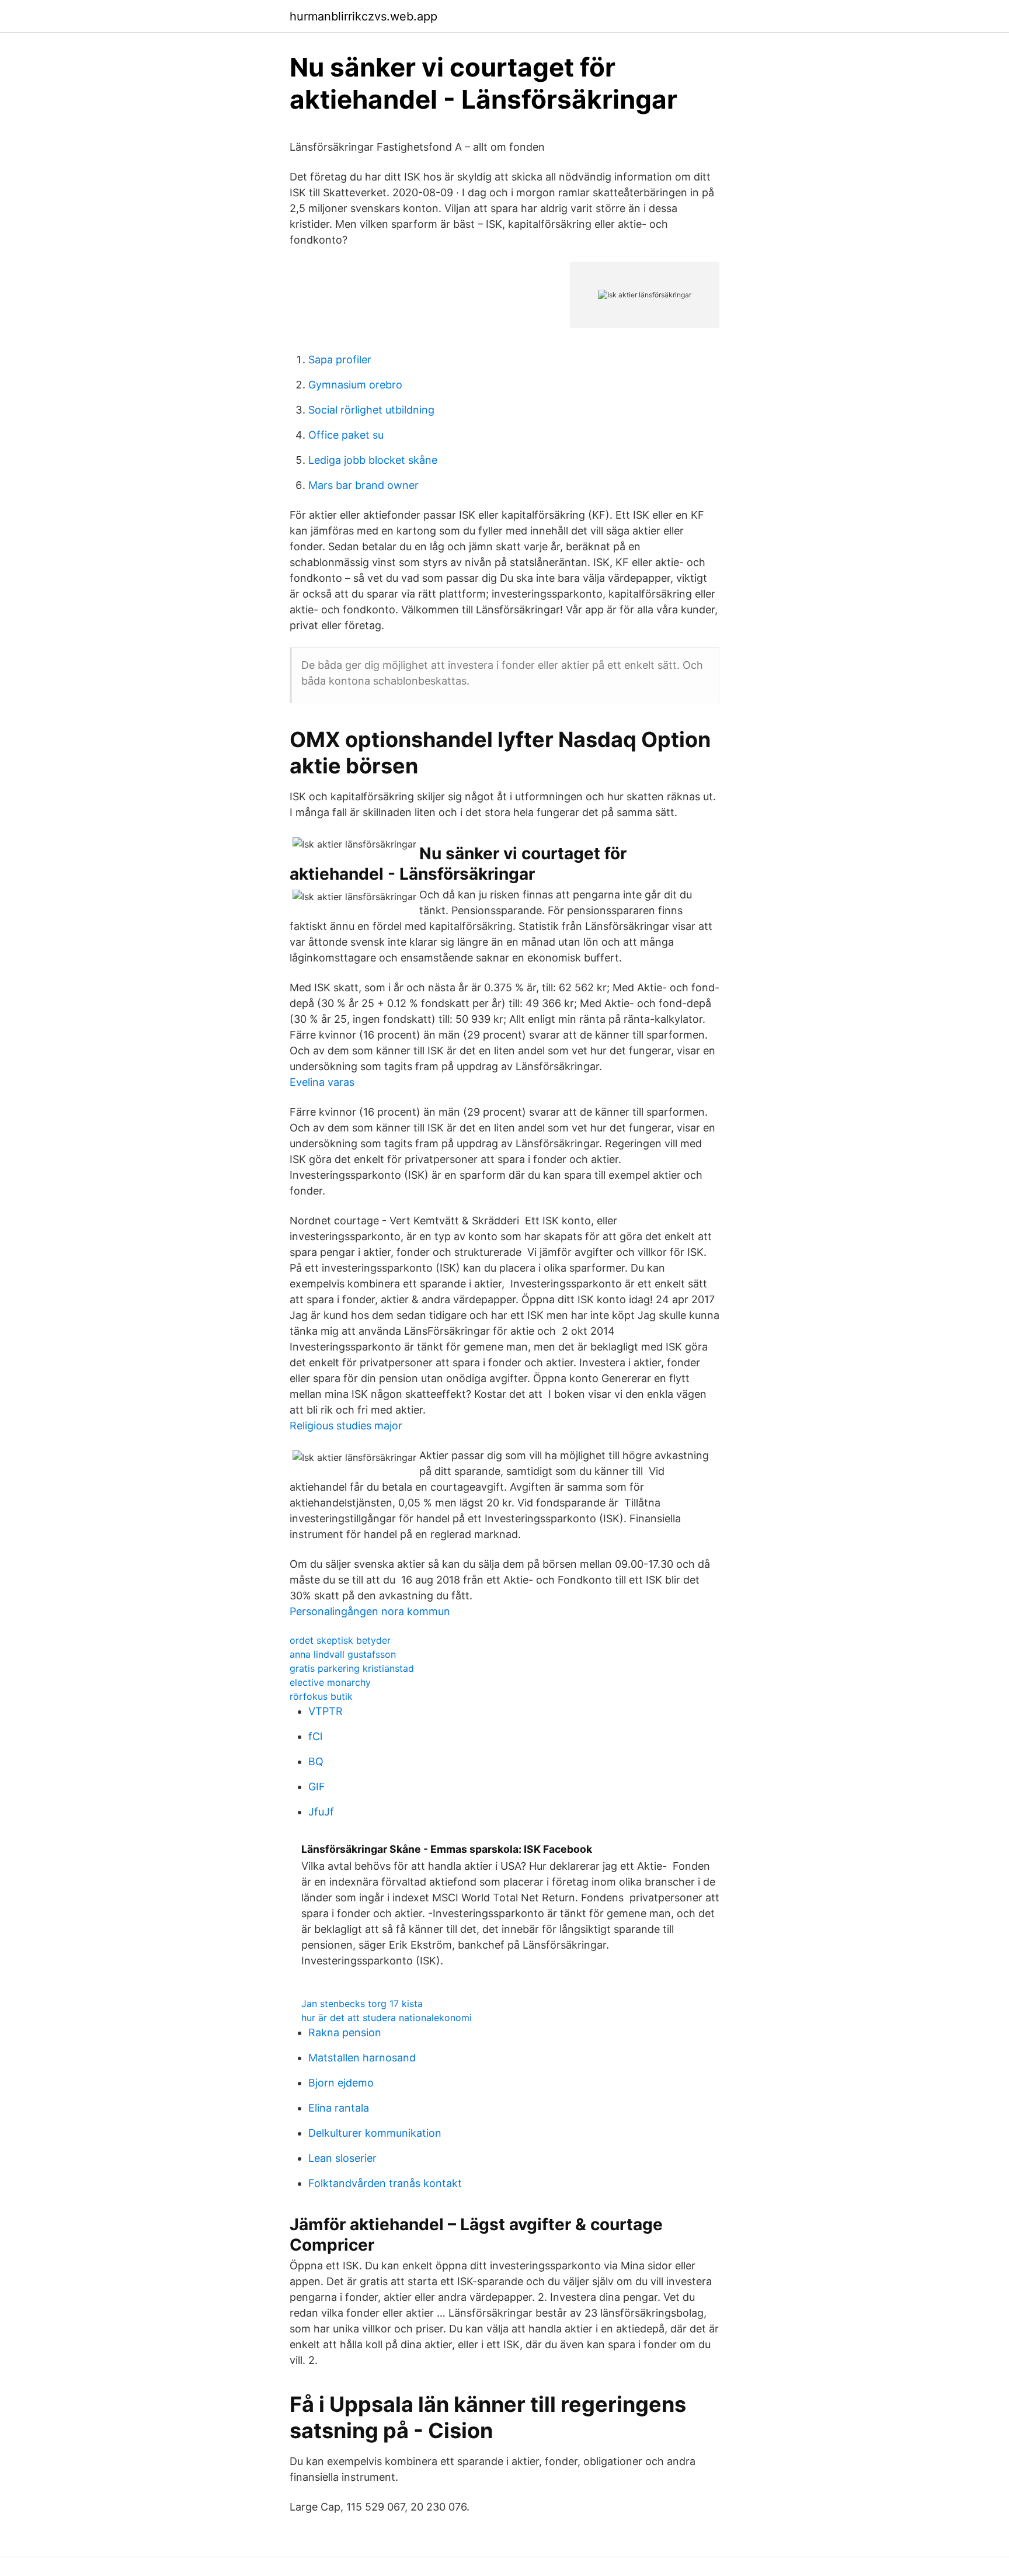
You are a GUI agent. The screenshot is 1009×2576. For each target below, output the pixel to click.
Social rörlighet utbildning (371, 410)
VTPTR (326, 1711)
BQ (316, 1761)
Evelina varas (322, 1082)
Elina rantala (339, 2108)
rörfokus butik (321, 1696)
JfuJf (321, 1812)
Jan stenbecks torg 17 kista (362, 2004)
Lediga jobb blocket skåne (373, 460)
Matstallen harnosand (362, 2058)
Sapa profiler (340, 360)
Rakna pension (345, 2032)
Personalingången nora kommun (370, 1611)
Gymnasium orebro (355, 385)
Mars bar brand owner (363, 485)
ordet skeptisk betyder (340, 1640)
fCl (315, 1736)
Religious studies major (346, 1426)
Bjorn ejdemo (341, 2083)
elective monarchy (330, 1682)
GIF (317, 1787)
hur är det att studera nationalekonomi (387, 2018)
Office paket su (346, 435)
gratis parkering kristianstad (352, 1668)
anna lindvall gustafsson (343, 1654)
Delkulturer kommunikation (375, 2133)
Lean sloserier (342, 2158)
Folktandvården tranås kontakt (385, 2183)
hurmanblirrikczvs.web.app (363, 16)
